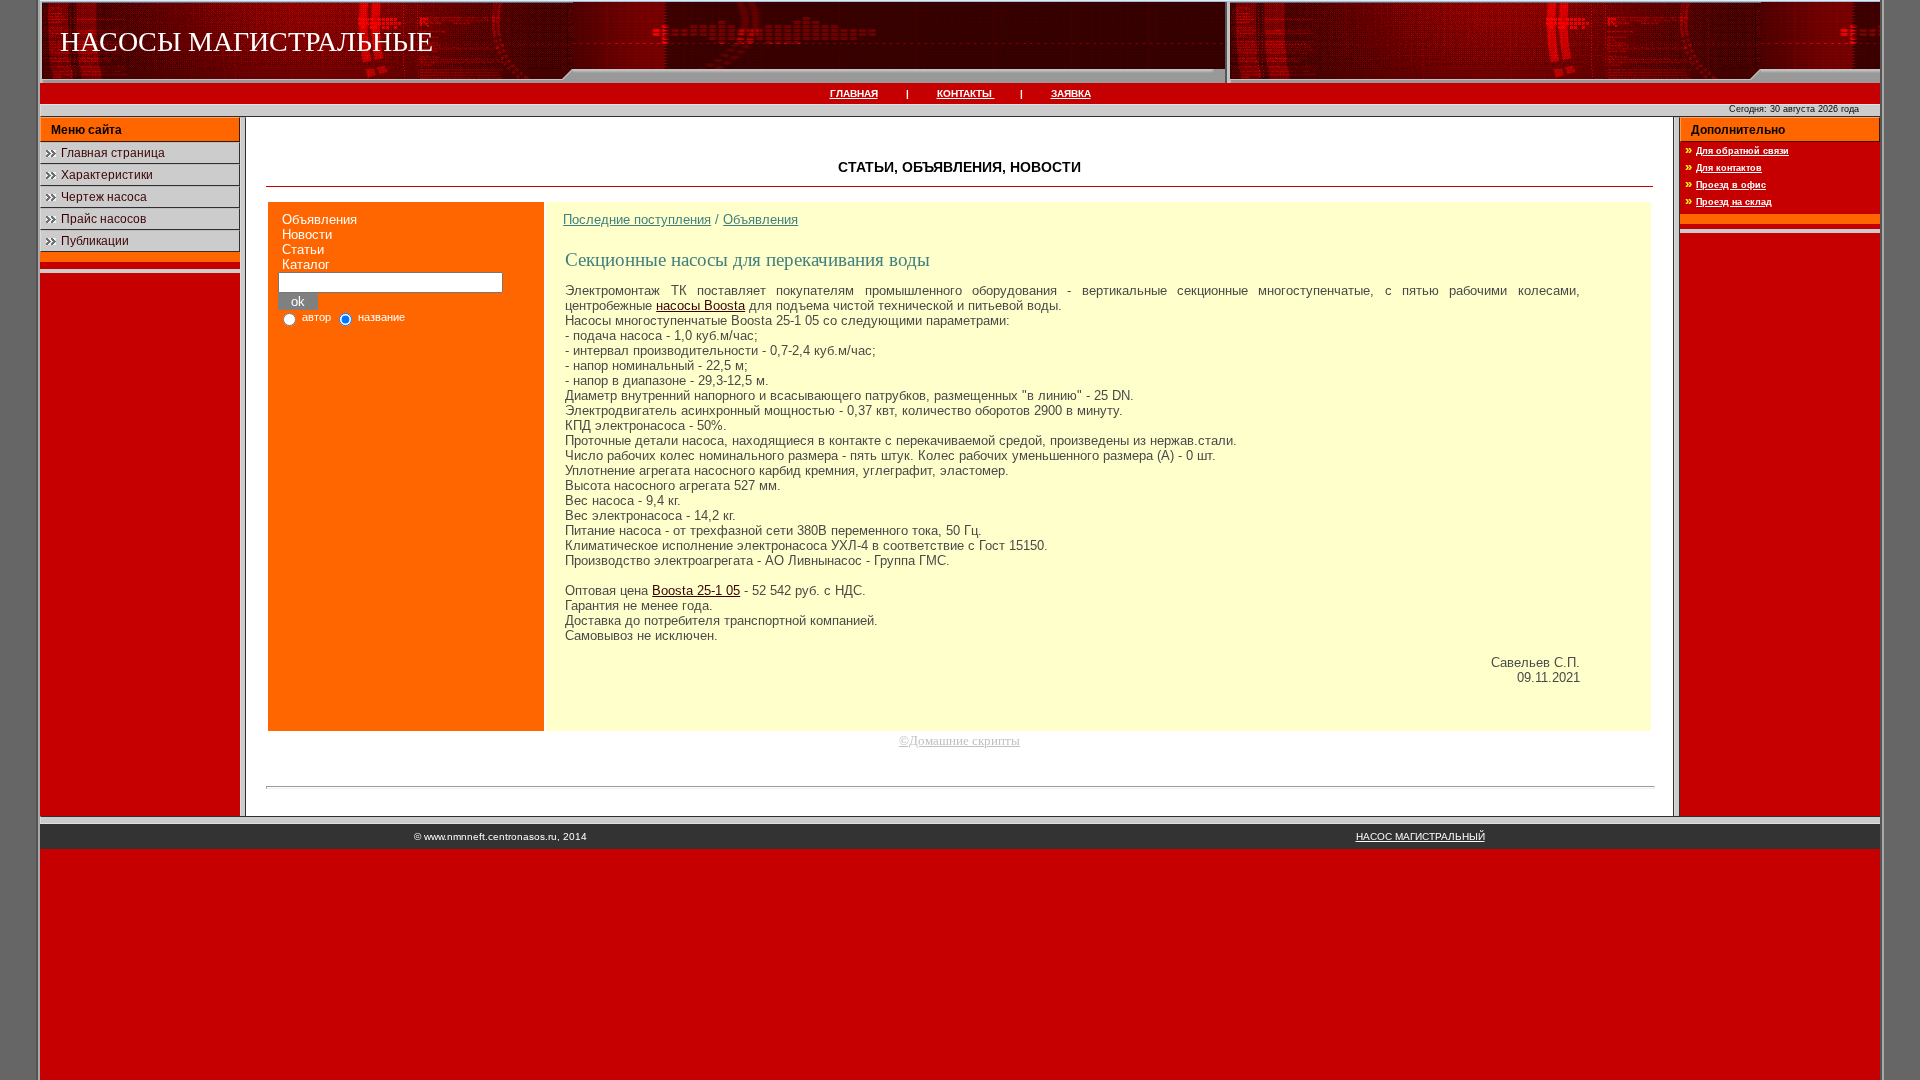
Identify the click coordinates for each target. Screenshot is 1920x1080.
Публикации (95, 241)
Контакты (966, 93)
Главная (854, 93)
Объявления (319, 219)
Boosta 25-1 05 (696, 590)
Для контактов (1729, 168)
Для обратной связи (1742, 151)
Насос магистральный (1420, 836)
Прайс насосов (103, 219)
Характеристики (107, 175)
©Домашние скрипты (959, 740)
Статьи (303, 249)
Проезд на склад (1734, 202)
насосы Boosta (700, 305)
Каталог (306, 264)
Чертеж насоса (104, 197)
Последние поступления (637, 219)
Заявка (1071, 93)
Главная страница (113, 153)
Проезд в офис (1731, 185)
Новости (307, 234)
